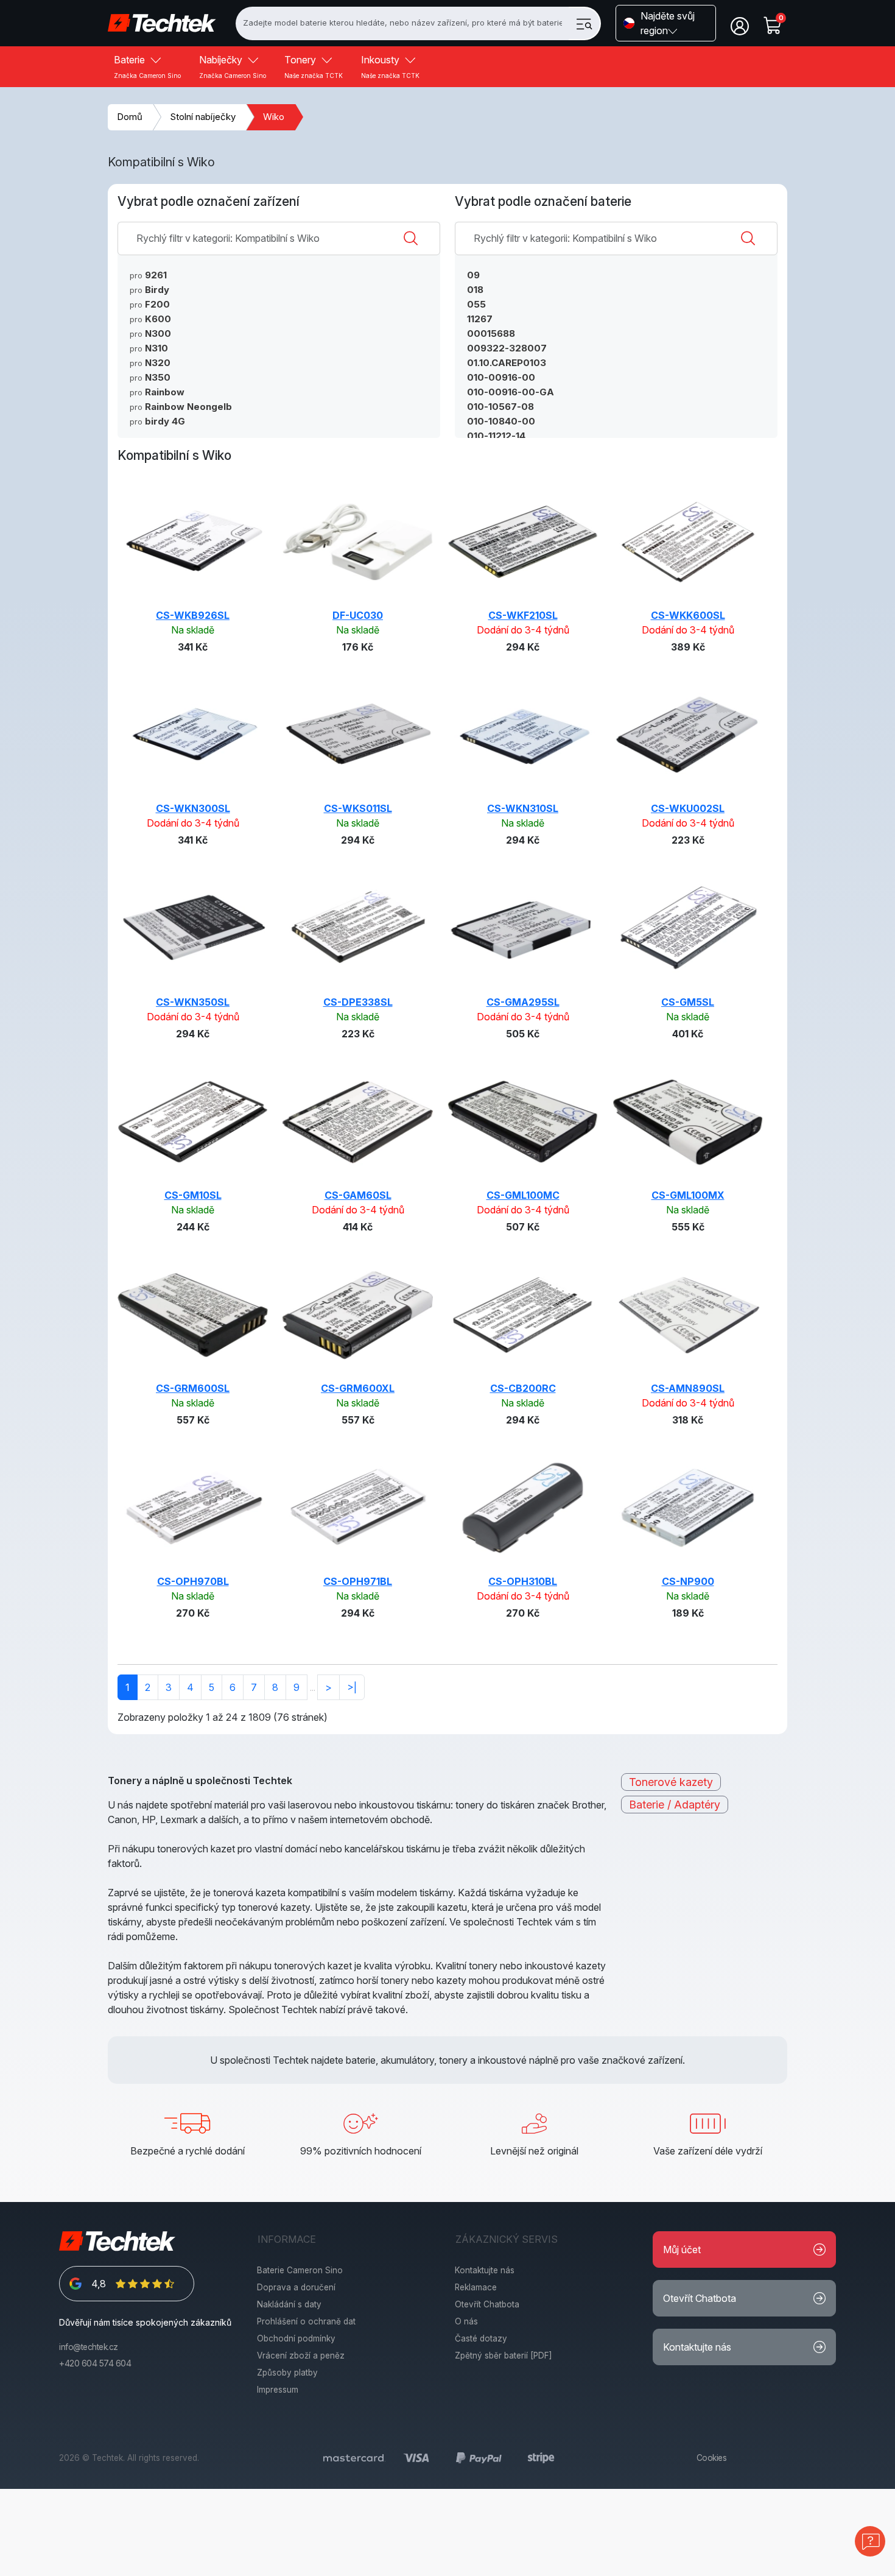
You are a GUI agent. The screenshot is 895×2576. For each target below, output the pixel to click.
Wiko (274, 117)
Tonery (314, 66)
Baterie (147, 66)
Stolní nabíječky (203, 117)
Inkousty (390, 66)
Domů (130, 117)
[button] (666, 23)
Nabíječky (233, 66)
